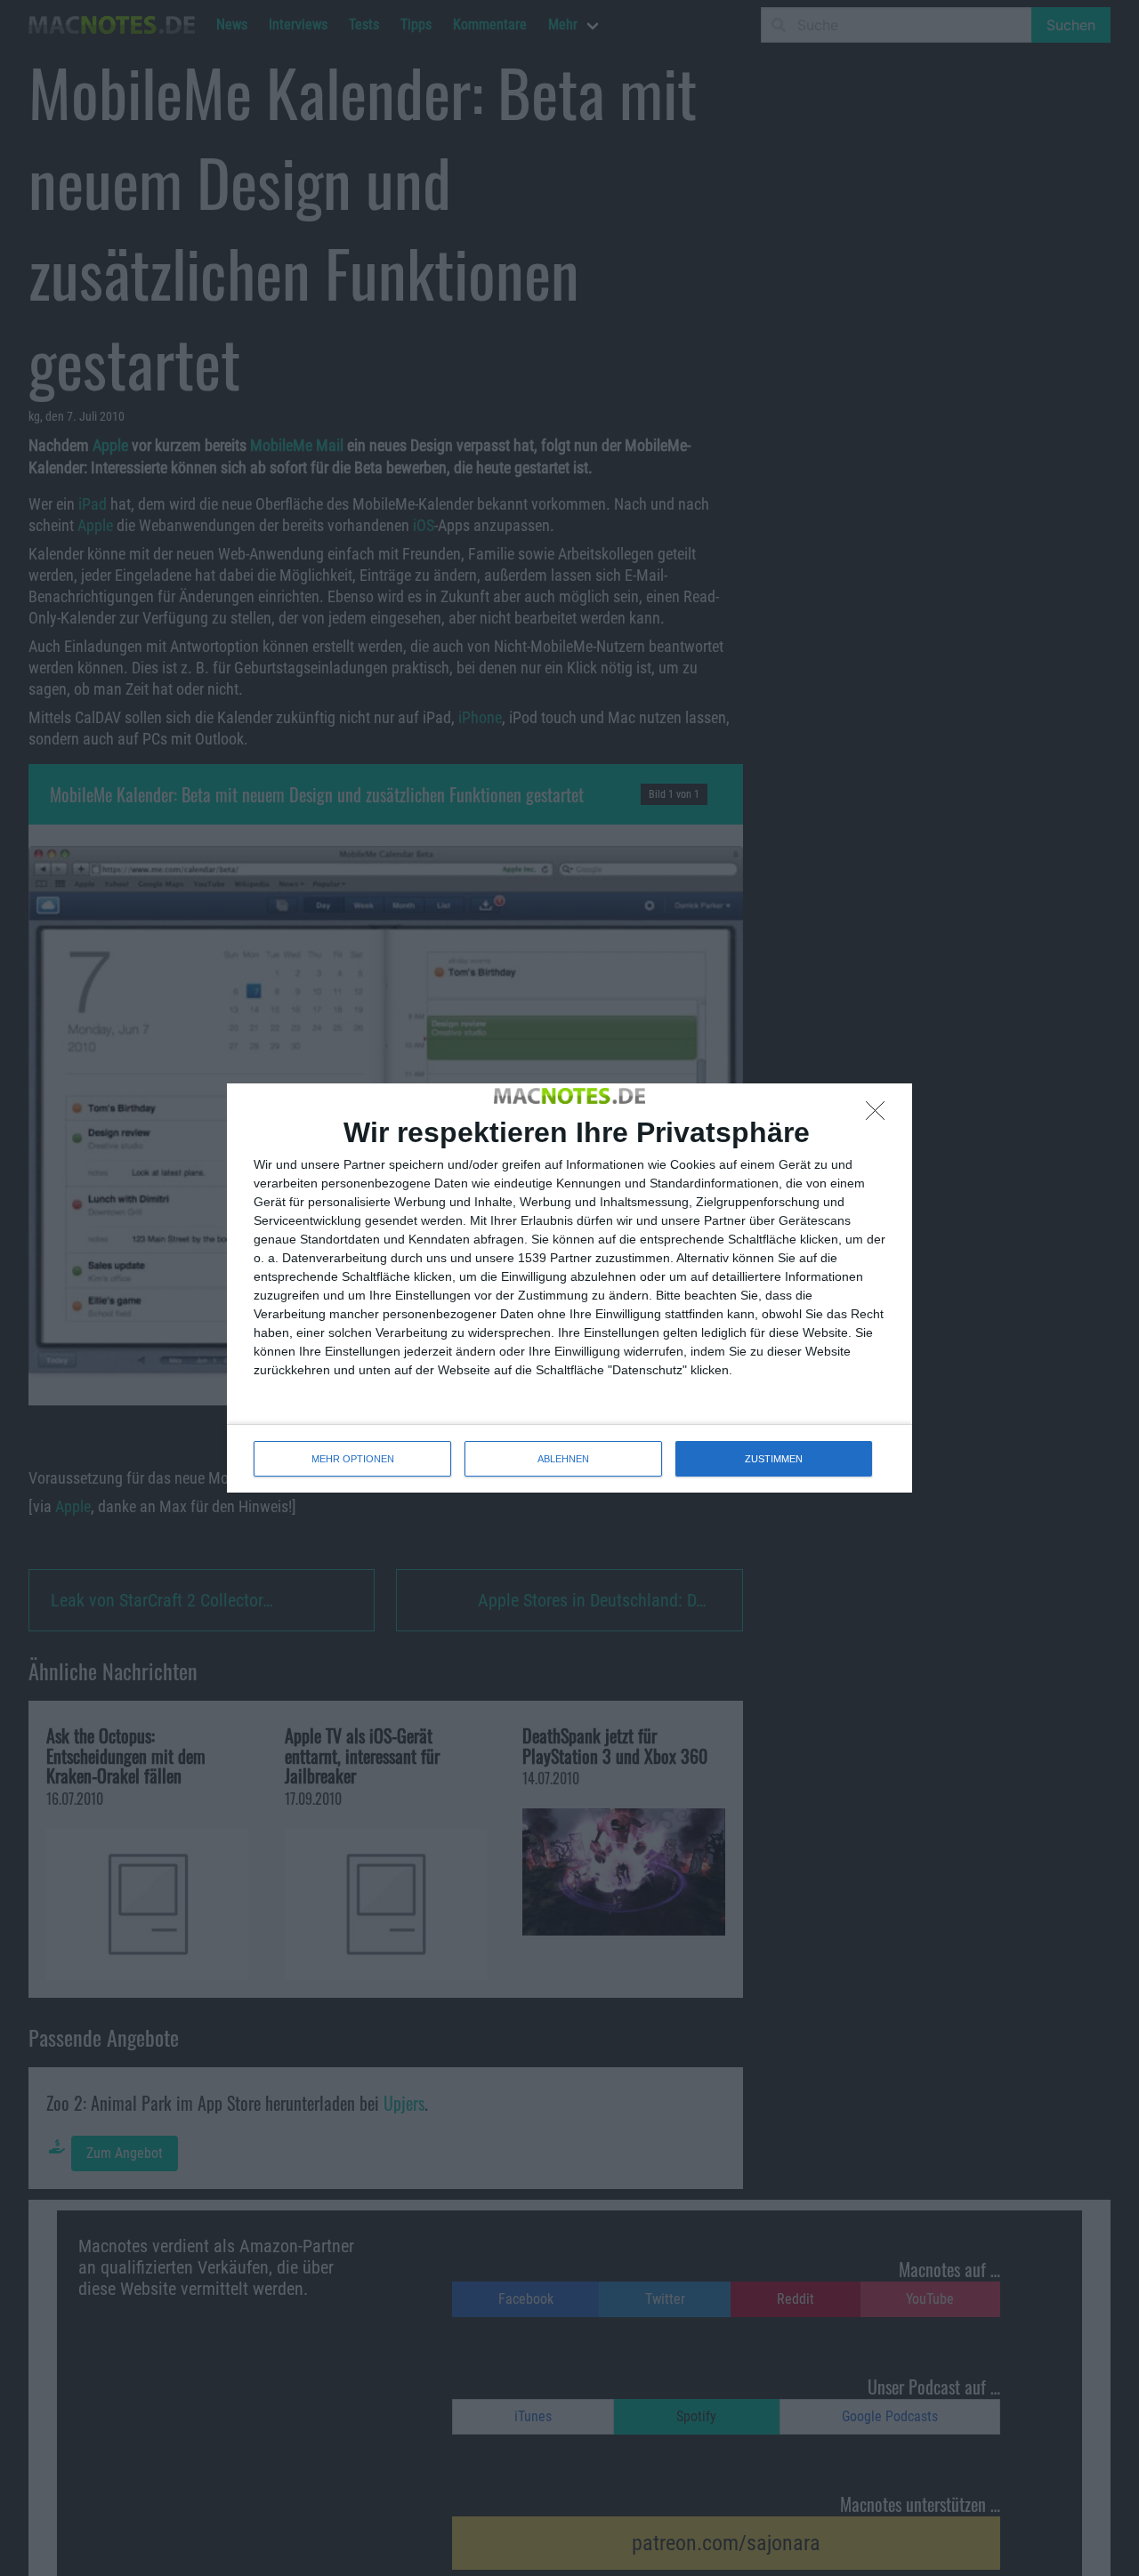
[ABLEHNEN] (880, 1115)
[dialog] (569, 1288)
